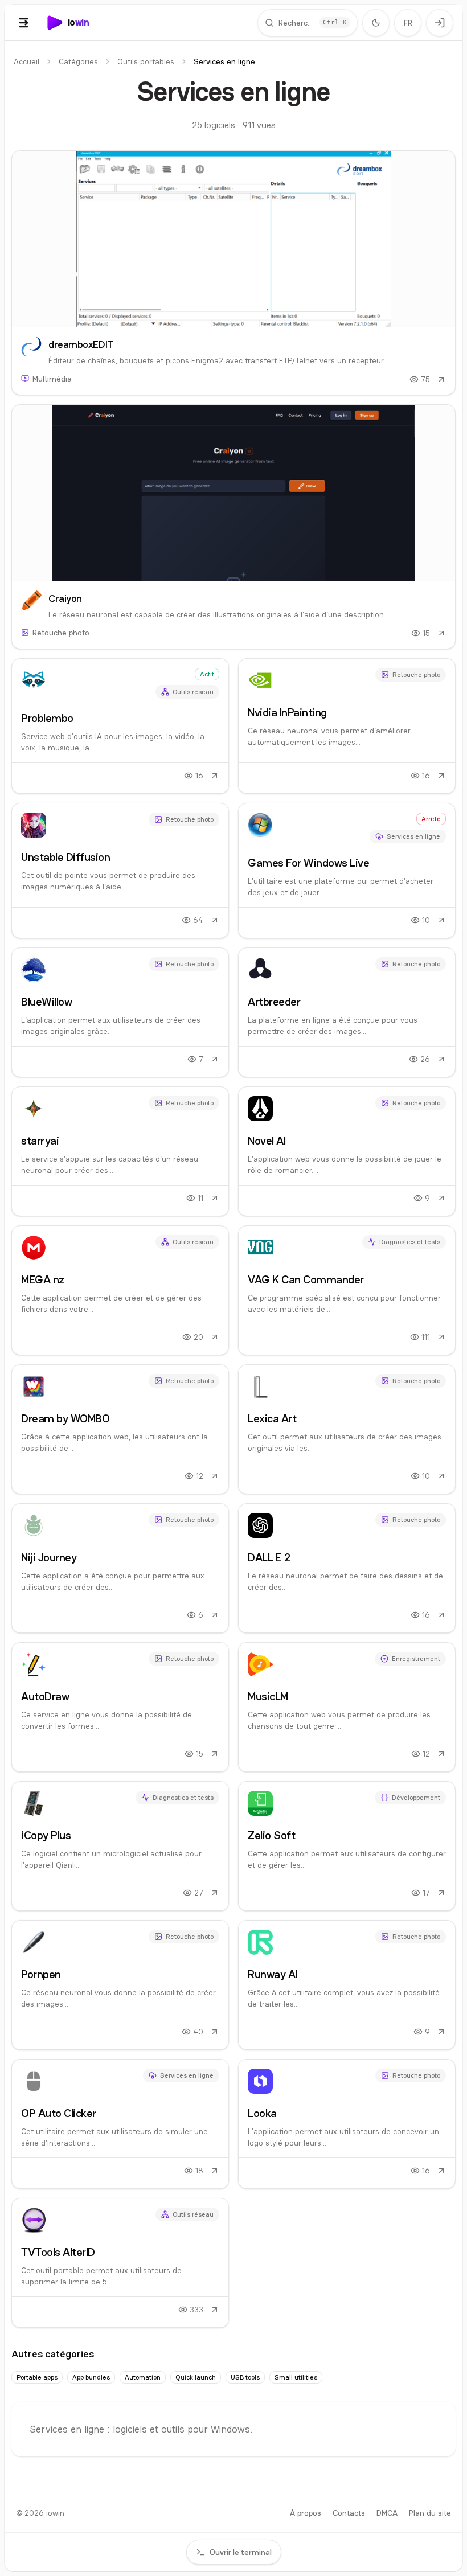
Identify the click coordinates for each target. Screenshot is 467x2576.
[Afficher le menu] (24, 23)
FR (408, 23)
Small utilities (296, 2377)
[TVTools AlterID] (120, 2263)
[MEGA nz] (120, 1290)
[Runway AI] (347, 1985)
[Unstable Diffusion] (120, 871)
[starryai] (120, 1151)
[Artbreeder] (347, 1012)
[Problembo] (120, 726)
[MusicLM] (347, 1707)
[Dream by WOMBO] (120, 1429)
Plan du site (430, 2513)
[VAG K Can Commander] (347, 1290)
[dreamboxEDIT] (233, 273)
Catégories (78, 61)
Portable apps (37, 2377)
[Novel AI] (347, 1151)
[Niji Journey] (120, 1568)
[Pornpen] (120, 1985)
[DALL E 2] (347, 1568)
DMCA (387, 2513)
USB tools (245, 2377)
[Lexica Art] (347, 1429)
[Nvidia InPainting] (347, 726)
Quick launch (196, 2377)
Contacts (349, 2513)
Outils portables (146, 61)
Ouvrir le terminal (241, 2552)
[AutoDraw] (120, 1707)
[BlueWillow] (120, 1012)
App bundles (91, 2377)
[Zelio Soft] (347, 1846)
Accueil (26, 61)
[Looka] (347, 2124)
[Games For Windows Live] (347, 871)
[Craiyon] (233, 527)
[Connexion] (440, 23)
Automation (143, 2377)
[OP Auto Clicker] (120, 2124)
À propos (306, 2513)
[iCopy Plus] (120, 1846)
